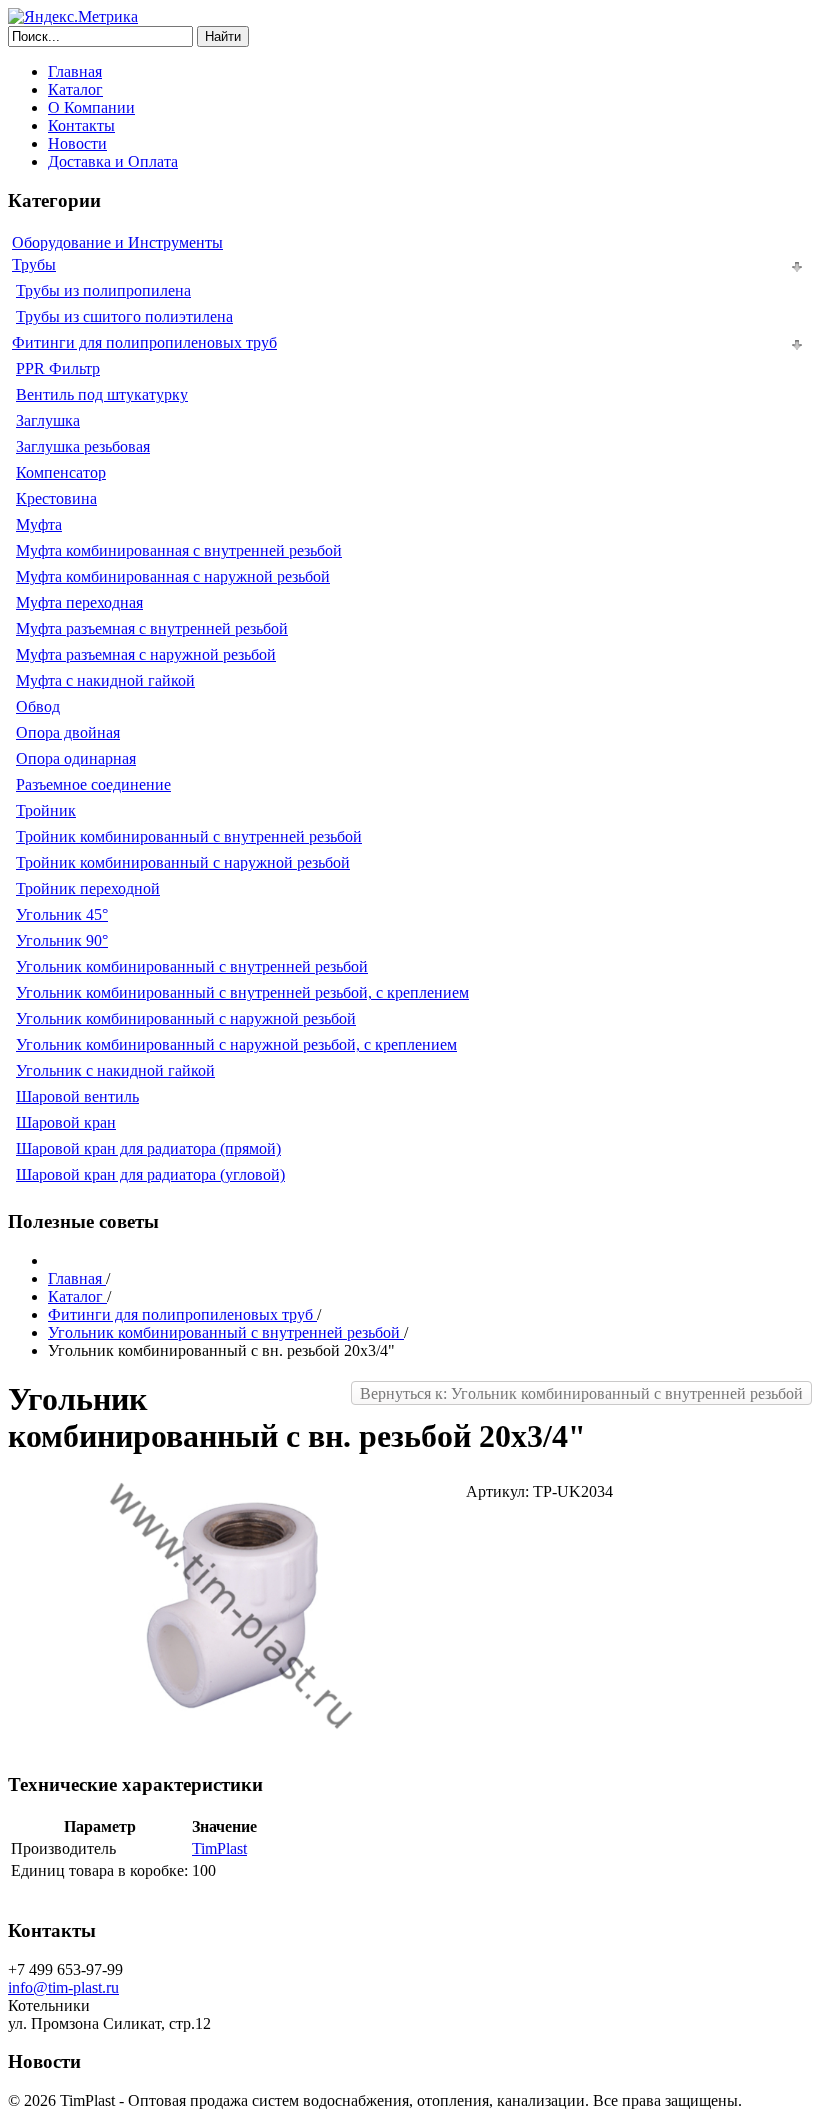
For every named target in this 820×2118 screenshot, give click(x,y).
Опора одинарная (76, 758)
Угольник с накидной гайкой (115, 1070)
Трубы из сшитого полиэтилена (124, 316)
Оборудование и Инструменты (117, 242)
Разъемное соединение (93, 784)
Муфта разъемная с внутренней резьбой (152, 628)
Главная (75, 71)
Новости (77, 143)
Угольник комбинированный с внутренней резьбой (192, 966)
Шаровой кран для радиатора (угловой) (150, 1174)
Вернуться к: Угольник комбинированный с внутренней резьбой (581, 1393)
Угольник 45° (62, 914)
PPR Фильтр (58, 368)
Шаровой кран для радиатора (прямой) (148, 1148)
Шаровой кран (66, 1122)
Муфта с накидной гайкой (105, 680)
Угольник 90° (62, 940)
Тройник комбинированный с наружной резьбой (183, 862)
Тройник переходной (88, 888)
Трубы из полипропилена (103, 290)
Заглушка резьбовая (83, 446)
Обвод (38, 706)
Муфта (39, 524)
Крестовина (56, 498)
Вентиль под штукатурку (102, 394)
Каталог (75, 89)
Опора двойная (68, 732)
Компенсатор (61, 472)
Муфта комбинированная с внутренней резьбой (179, 550)
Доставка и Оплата (113, 161)
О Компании (91, 107)
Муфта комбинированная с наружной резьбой (173, 576)
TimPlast (219, 1848)
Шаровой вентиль (77, 1096)
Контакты (81, 125)
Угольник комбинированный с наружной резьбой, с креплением (236, 1044)
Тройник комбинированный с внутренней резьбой (189, 836)
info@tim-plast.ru (63, 1987)
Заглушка (48, 420)
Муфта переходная (79, 602)
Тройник (46, 810)
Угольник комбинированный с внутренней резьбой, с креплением (242, 992)
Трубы (34, 264)
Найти (223, 36)
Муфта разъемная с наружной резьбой (146, 654)
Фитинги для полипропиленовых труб (144, 342)
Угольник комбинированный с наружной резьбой (186, 1018)
